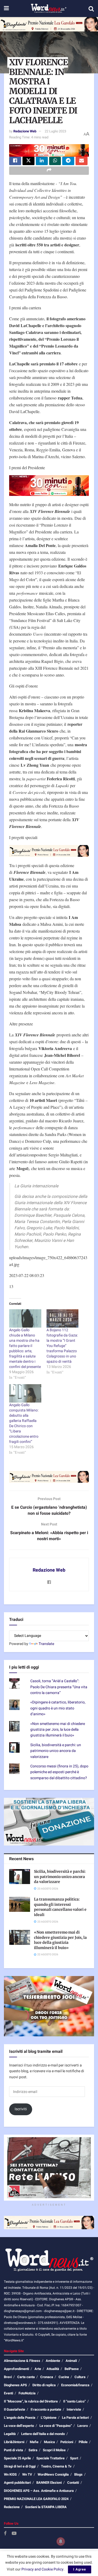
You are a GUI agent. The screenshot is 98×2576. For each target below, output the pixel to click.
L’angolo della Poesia (20, 2418)
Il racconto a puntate (46, 2409)
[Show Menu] (6, 9)
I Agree (80, 2569)
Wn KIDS (10, 2474)
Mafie (34, 2442)
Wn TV (27, 2474)
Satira (33, 2450)
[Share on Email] (82, 161)
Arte (38, 2369)
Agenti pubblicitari (17, 2483)
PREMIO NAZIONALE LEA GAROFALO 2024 (36, 2499)
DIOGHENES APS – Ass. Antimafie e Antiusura (39, 2491)
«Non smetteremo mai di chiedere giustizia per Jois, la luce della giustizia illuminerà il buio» (58, 1730)
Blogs (78, 2474)
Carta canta (26, 2377)
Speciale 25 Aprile (17, 2458)
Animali (71, 2361)
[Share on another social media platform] (49, 171)
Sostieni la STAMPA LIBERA (46, 2507)
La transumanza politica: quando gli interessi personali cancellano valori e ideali (60, 1907)
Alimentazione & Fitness (22, 2361)
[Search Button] (91, 9)
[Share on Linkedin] (42, 161)
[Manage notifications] (61, 2541)
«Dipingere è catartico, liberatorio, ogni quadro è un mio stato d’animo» (58, 1708)
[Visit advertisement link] (49, 24)
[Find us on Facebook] (5, 2534)
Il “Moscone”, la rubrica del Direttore (31, 2401)
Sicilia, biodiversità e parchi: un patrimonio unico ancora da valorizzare (56, 1751)
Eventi (8, 2393)
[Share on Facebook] (15, 161)
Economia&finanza (75, 2385)
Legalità (10, 2434)
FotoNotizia (27, 2393)
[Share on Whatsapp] (55, 161)
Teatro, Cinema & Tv (56, 2466)
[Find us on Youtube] (14, 2534)
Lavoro (83, 2426)
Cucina (64, 2377)
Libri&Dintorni (14, 2442)
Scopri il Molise (54, 2450)
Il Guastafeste (15, 2409)
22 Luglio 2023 (55, 131)
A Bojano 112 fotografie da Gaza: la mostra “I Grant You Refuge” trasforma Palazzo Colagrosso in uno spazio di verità (62, 1346)
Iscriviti (21, 2109)
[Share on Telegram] (68, 161)
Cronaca (47, 2377)
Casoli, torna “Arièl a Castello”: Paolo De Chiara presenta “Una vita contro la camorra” (59, 1687)
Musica (49, 2442)
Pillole (83, 2442)
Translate (46, 1644)
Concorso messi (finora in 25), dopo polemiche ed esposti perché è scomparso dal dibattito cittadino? (59, 1772)
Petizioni (67, 2442)
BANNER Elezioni (49, 2483)
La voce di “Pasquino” (56, 2426)
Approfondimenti (16, 2369)
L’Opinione (49, 2418)
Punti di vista (13, 2450)
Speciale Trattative (50, 2458)
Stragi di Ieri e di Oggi (20, 2466)
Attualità (53, 2369)
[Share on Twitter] (28, 161)
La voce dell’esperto (19, 2426)
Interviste (74, 2409)
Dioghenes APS (15, 2385)
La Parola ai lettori (75, 2418)
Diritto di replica (44, 2385)
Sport (74, 2458)
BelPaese (72, 2369)
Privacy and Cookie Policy (42, 2569)
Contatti (73, 2483)
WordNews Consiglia (53, 2474)
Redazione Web (25, 131)
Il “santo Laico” (74, 2401)
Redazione (12, 2507)
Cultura (80, 2377)
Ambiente (53, 2361)
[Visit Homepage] (48, 9)
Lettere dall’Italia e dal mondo (43, 2434)
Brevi (8, 2377)
